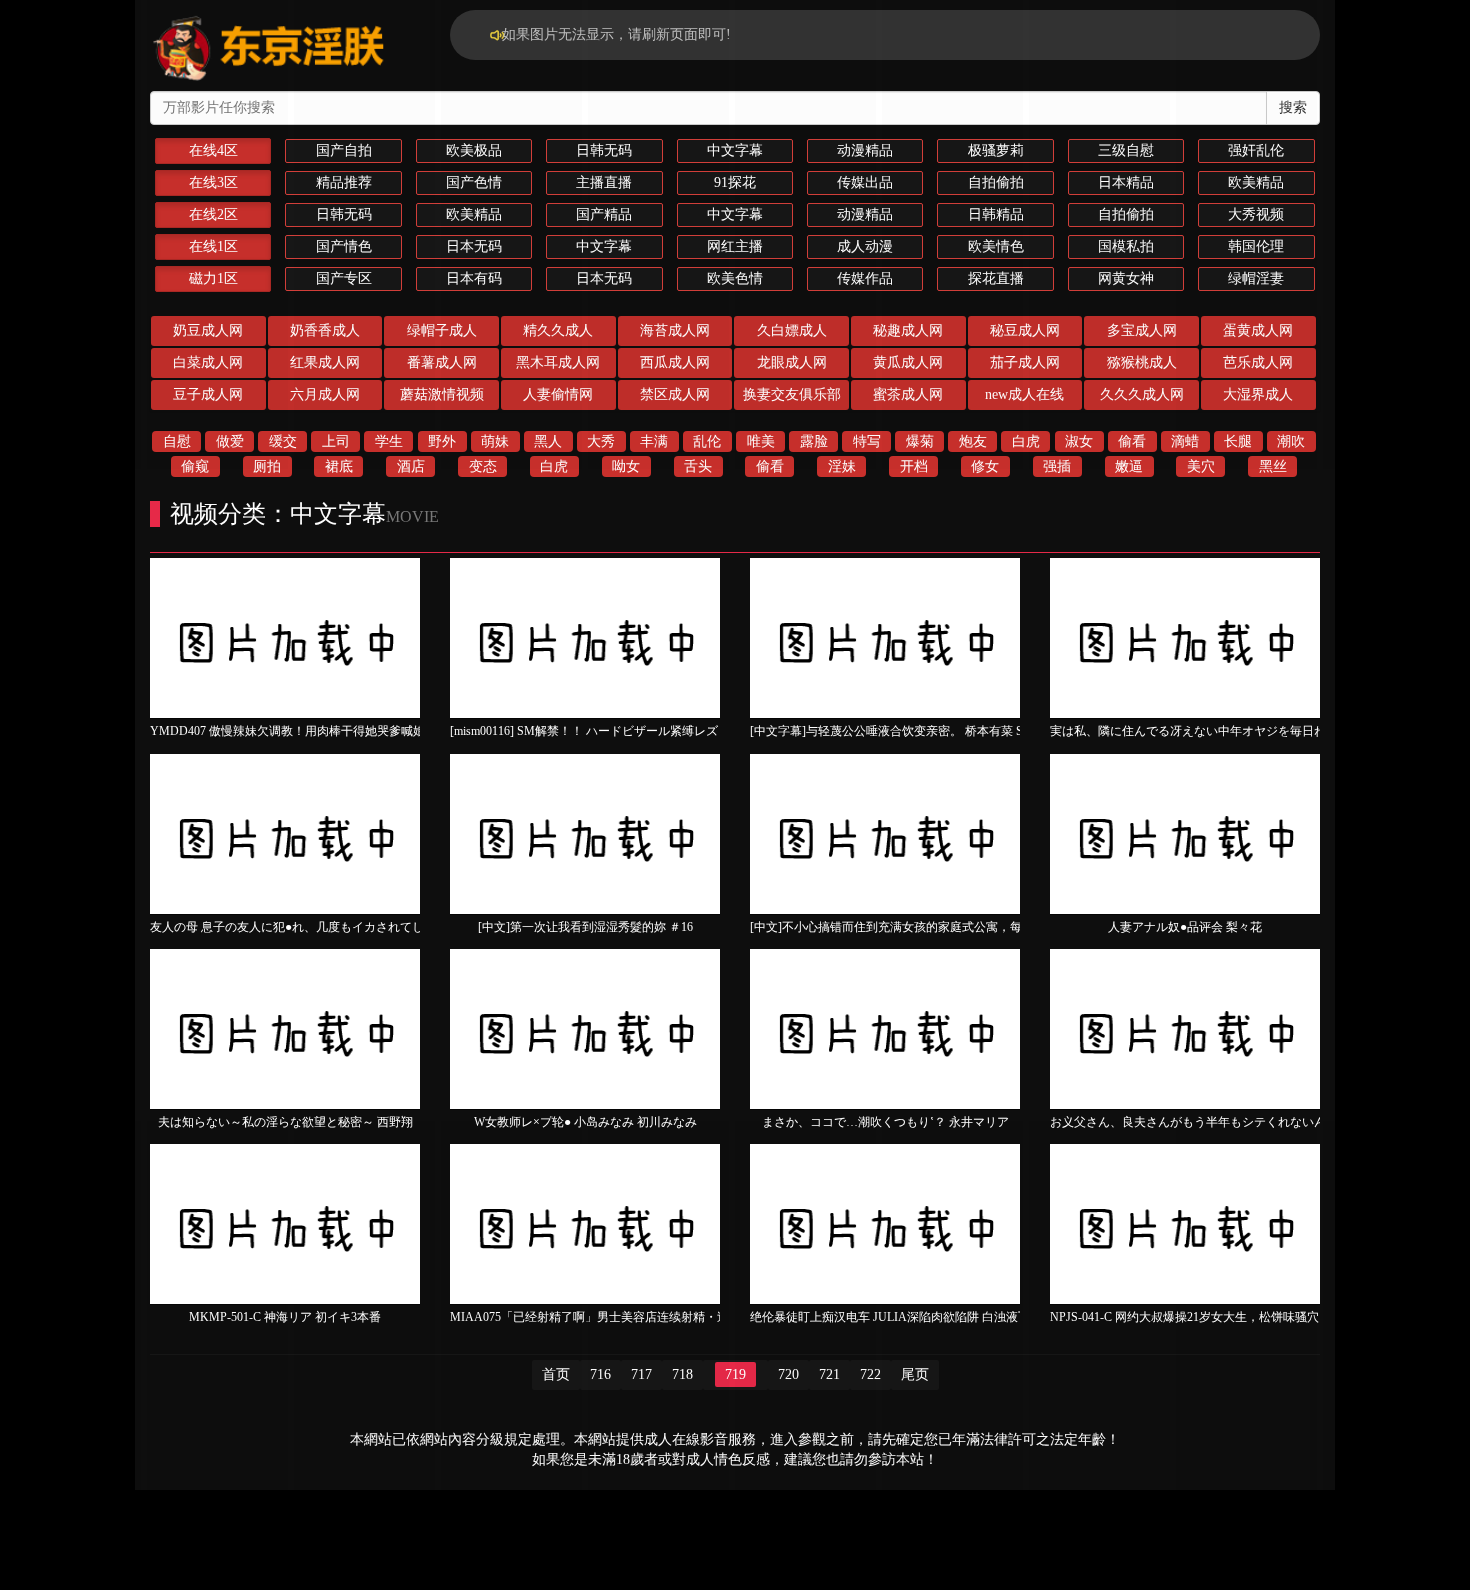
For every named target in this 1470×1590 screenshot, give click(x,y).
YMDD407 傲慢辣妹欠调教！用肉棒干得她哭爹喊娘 (287, 731)
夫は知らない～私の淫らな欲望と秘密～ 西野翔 (285, 1122)
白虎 (1026, 441)
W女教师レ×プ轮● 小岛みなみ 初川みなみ (585, 1122)
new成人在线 (1024, 394)
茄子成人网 (1025, 362)
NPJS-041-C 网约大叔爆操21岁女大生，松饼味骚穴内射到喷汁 (1214, 1317)
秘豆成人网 (1025, 330)
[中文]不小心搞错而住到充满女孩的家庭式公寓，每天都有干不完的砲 (934, 927)
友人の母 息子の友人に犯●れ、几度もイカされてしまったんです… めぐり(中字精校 (374, 927)
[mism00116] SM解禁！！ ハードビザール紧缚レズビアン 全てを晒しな (639, 731)
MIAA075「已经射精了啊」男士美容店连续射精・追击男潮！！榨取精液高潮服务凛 (673, 1317)
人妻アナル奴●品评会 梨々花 (1185, 927)
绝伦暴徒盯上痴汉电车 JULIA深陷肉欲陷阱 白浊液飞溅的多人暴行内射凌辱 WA (961, 1317)
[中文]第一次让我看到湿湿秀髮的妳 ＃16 (585, 927)
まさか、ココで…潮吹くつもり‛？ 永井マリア (885, 1122)
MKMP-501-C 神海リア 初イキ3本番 (285, 1317)
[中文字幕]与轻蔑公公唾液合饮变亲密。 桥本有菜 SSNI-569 (907, 731)
